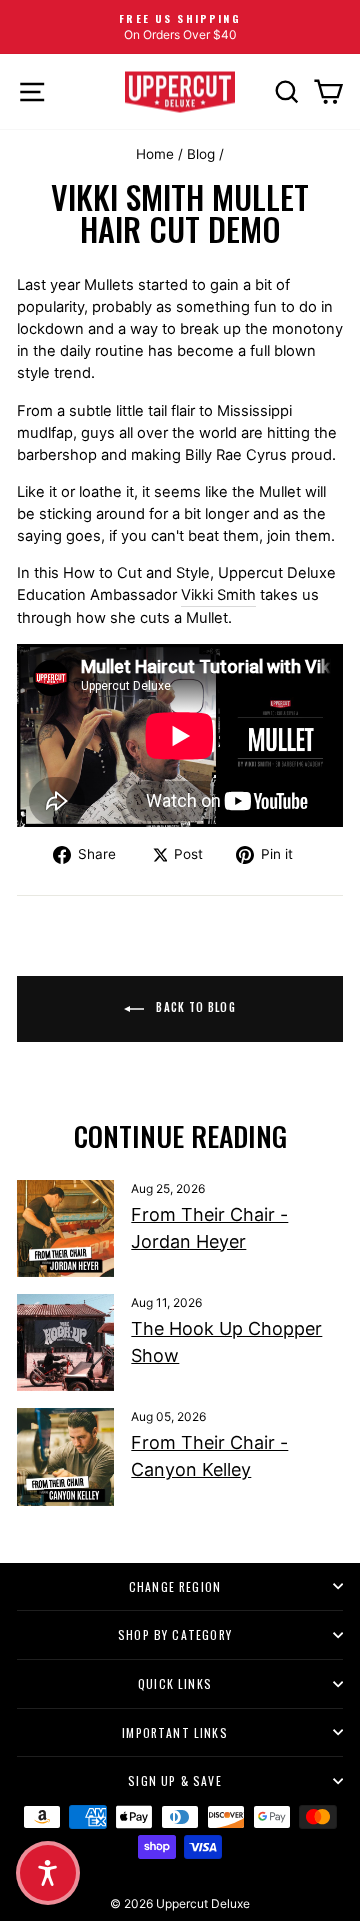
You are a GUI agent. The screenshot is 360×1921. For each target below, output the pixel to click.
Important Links (175, 1732)
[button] (48, 1873)
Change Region (175, 1586)
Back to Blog (193, 1007)
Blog (201, 154)
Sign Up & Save (175, 1780)
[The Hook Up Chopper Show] (65, 1342)
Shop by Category (175, 1634)
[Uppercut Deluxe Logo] (180, 91)
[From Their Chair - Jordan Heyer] (65, 1228)
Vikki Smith (218, 595)
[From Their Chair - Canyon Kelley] (65, 1456)
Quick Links (175, 1683)
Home (155, 154)
